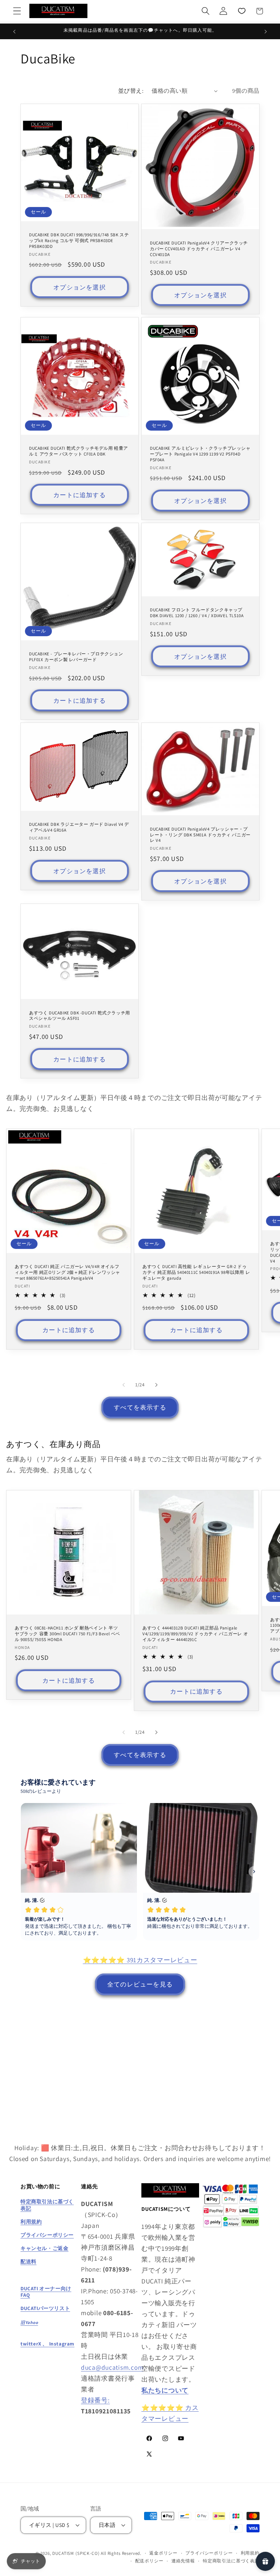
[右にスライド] (156, 1385)
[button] (17, 11)
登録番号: (95, 2400)
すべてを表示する (140, 1407)
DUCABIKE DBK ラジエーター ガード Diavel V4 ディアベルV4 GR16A (79, 828)
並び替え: (131, 91)
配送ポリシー (149, 2561)
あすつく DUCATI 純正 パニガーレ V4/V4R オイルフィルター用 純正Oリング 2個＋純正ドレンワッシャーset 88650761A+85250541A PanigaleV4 (67, 1273)
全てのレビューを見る (140, 1984)
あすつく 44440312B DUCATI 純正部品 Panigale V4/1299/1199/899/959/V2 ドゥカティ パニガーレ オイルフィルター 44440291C (195, 1634)
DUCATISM (63, 2553)
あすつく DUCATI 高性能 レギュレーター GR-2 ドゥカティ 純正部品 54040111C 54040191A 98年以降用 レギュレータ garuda (196, 1273)
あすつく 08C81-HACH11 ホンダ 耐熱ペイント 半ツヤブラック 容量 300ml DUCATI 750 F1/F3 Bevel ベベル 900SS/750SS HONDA (67, 1634)
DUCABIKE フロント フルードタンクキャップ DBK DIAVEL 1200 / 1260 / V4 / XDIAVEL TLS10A (197, 613)
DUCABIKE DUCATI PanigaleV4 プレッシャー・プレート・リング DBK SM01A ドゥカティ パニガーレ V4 (200, 835)
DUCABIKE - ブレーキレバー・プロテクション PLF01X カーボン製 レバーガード (76, 657)
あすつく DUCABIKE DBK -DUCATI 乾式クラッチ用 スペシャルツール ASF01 (80, 1016)
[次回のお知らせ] (266, 31)
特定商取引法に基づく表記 (231, 2561)
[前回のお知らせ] (14, 31)
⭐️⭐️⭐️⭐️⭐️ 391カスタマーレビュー (140, 1960)
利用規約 (250, 2553)
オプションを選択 (80, 287)
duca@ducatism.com (112, 2367)
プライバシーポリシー (209, 2553)
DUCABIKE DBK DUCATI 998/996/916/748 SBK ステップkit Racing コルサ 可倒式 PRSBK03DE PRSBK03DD (79, 241)
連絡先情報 (183, 2561)
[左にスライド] (124, 1385)
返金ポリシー (163, 2553)
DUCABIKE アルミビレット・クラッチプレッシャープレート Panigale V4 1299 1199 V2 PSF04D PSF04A (200, 455)
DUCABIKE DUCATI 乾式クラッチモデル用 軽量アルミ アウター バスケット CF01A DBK (79, 452)
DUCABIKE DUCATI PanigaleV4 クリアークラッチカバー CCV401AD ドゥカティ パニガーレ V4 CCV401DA (199, 249)
